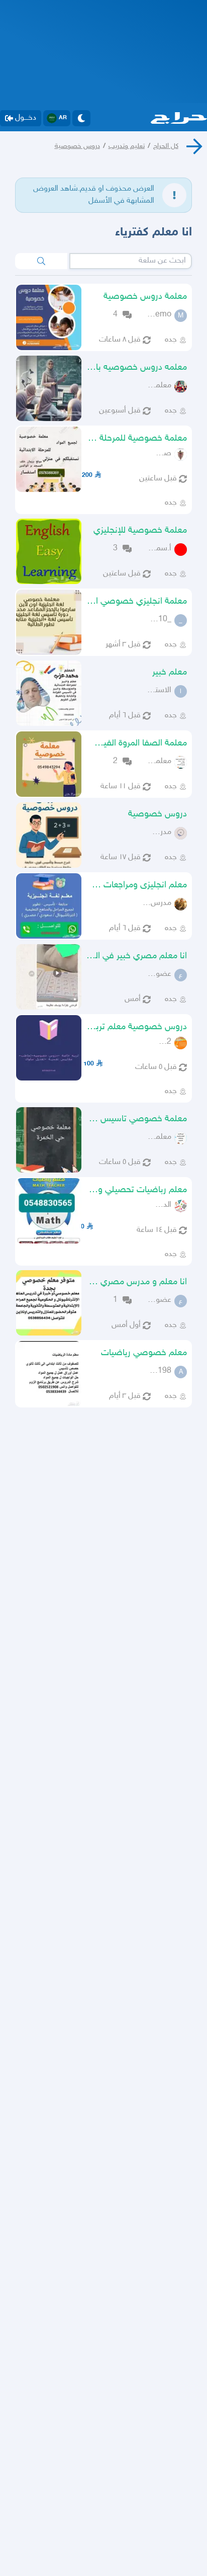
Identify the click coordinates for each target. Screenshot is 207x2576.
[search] (41, 261)
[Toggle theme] (81, 118)
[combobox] (131, 261)
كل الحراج (166, 146)
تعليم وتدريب (127, 146)
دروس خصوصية (77, 146)
